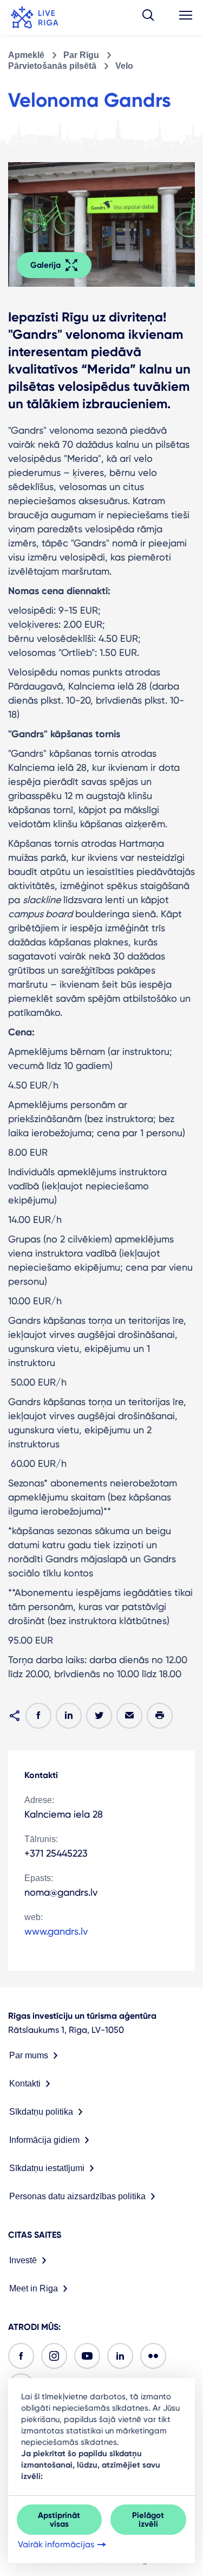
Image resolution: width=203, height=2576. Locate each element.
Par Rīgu (81, 55)
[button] (148, 17)
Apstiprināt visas (59, 2520)
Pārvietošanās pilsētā (52, 66)
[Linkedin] (120, 2356)
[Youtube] (87, 2356)
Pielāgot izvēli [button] (148, 2520)
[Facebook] (21, 2356)
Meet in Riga (34, 2288)
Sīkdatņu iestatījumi (47, 2168)
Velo (124, 66)
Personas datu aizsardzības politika (77, 2196)
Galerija (45, 265)
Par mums (29, 2055)
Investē (23, 2260)
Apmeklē (26, 55)
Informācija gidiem (44, 2140)
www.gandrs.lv (56, 1931)
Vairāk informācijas (56, 2544)
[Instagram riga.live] (54, 2356)
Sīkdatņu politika (41, 2112)
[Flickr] (153, 2356)
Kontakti (25, 2084)
